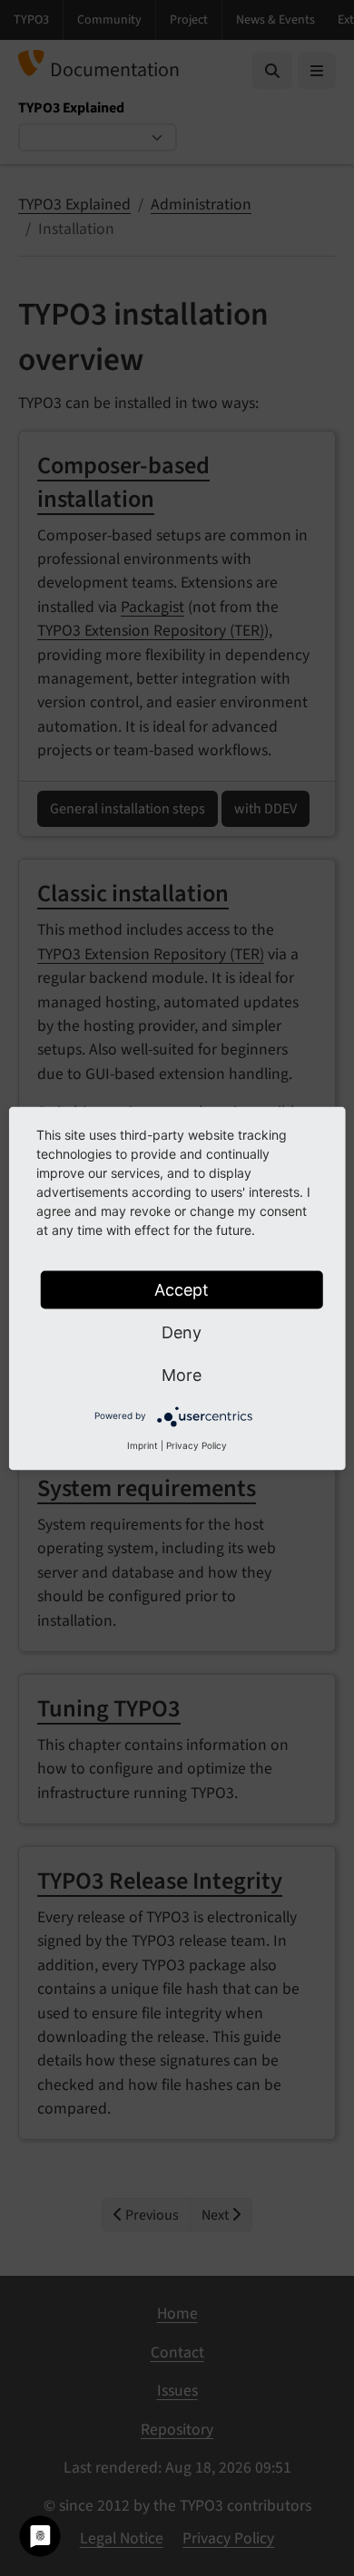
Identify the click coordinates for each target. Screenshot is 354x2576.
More (182, 1374)
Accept (182, 1289)
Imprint (143, 1444)
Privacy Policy (197, 1444)
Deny (182, 1332)
